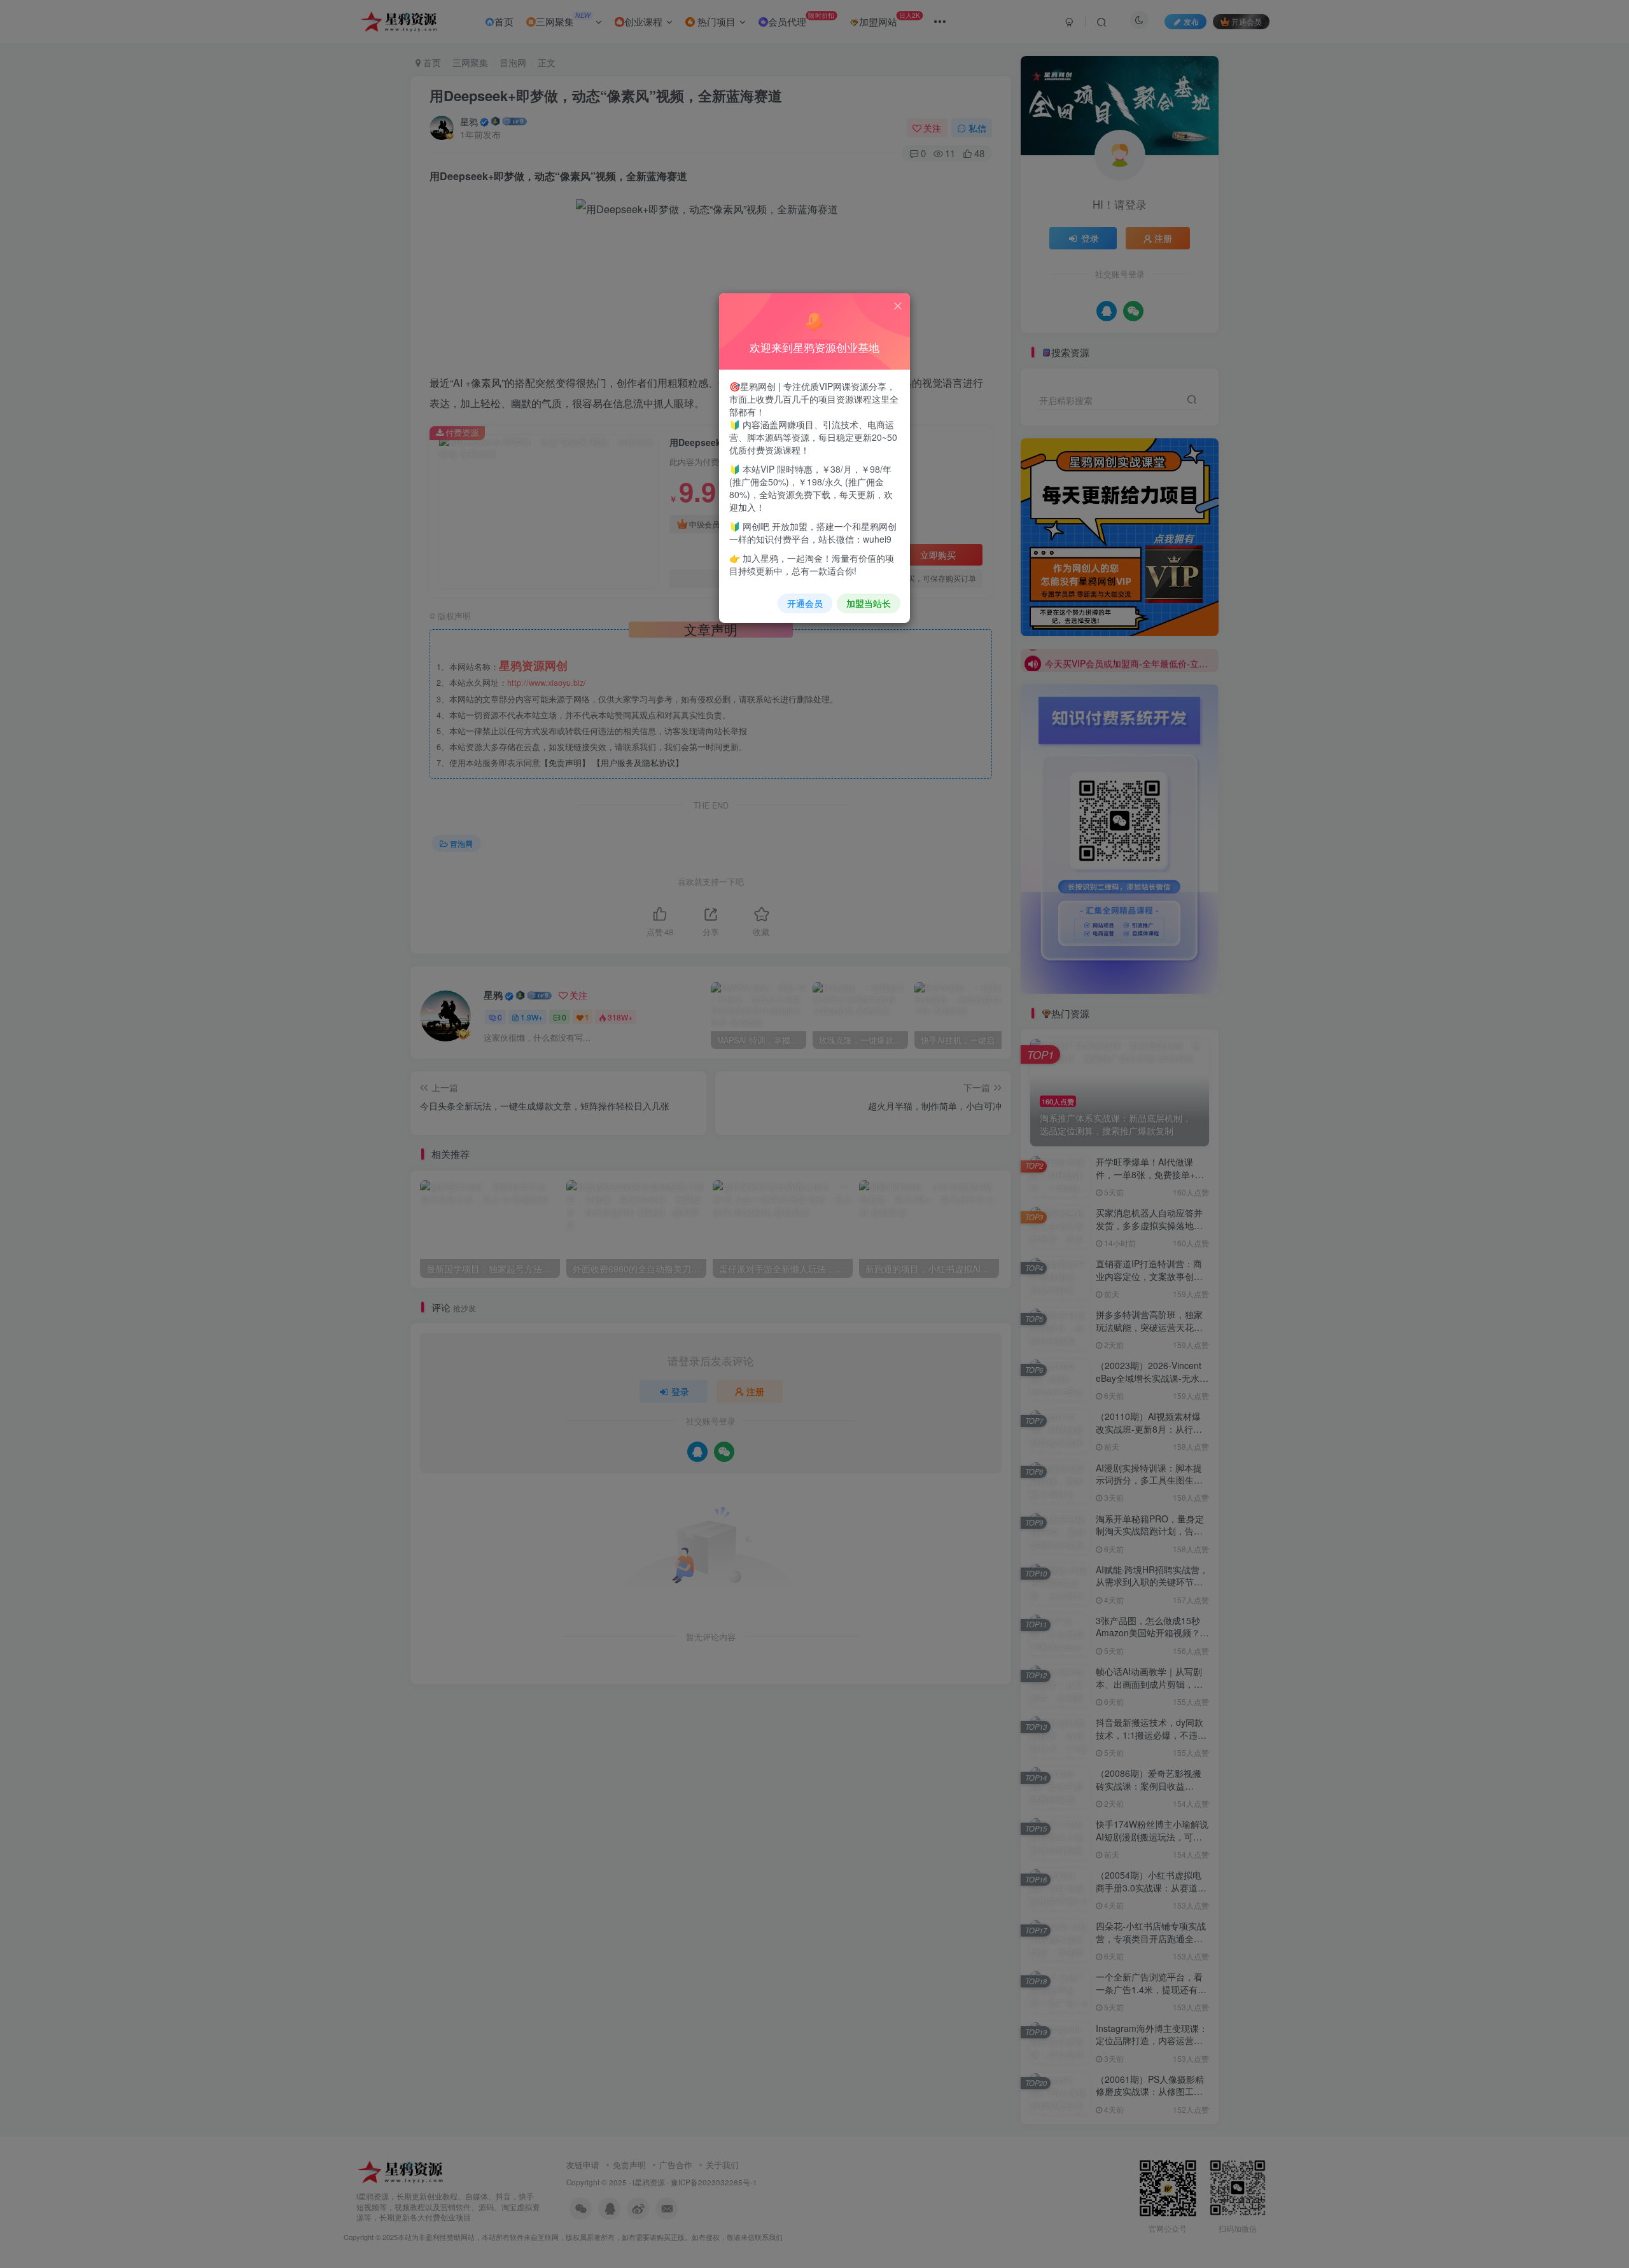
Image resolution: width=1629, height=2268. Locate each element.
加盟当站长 (869, 603)
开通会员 (805, 603)
